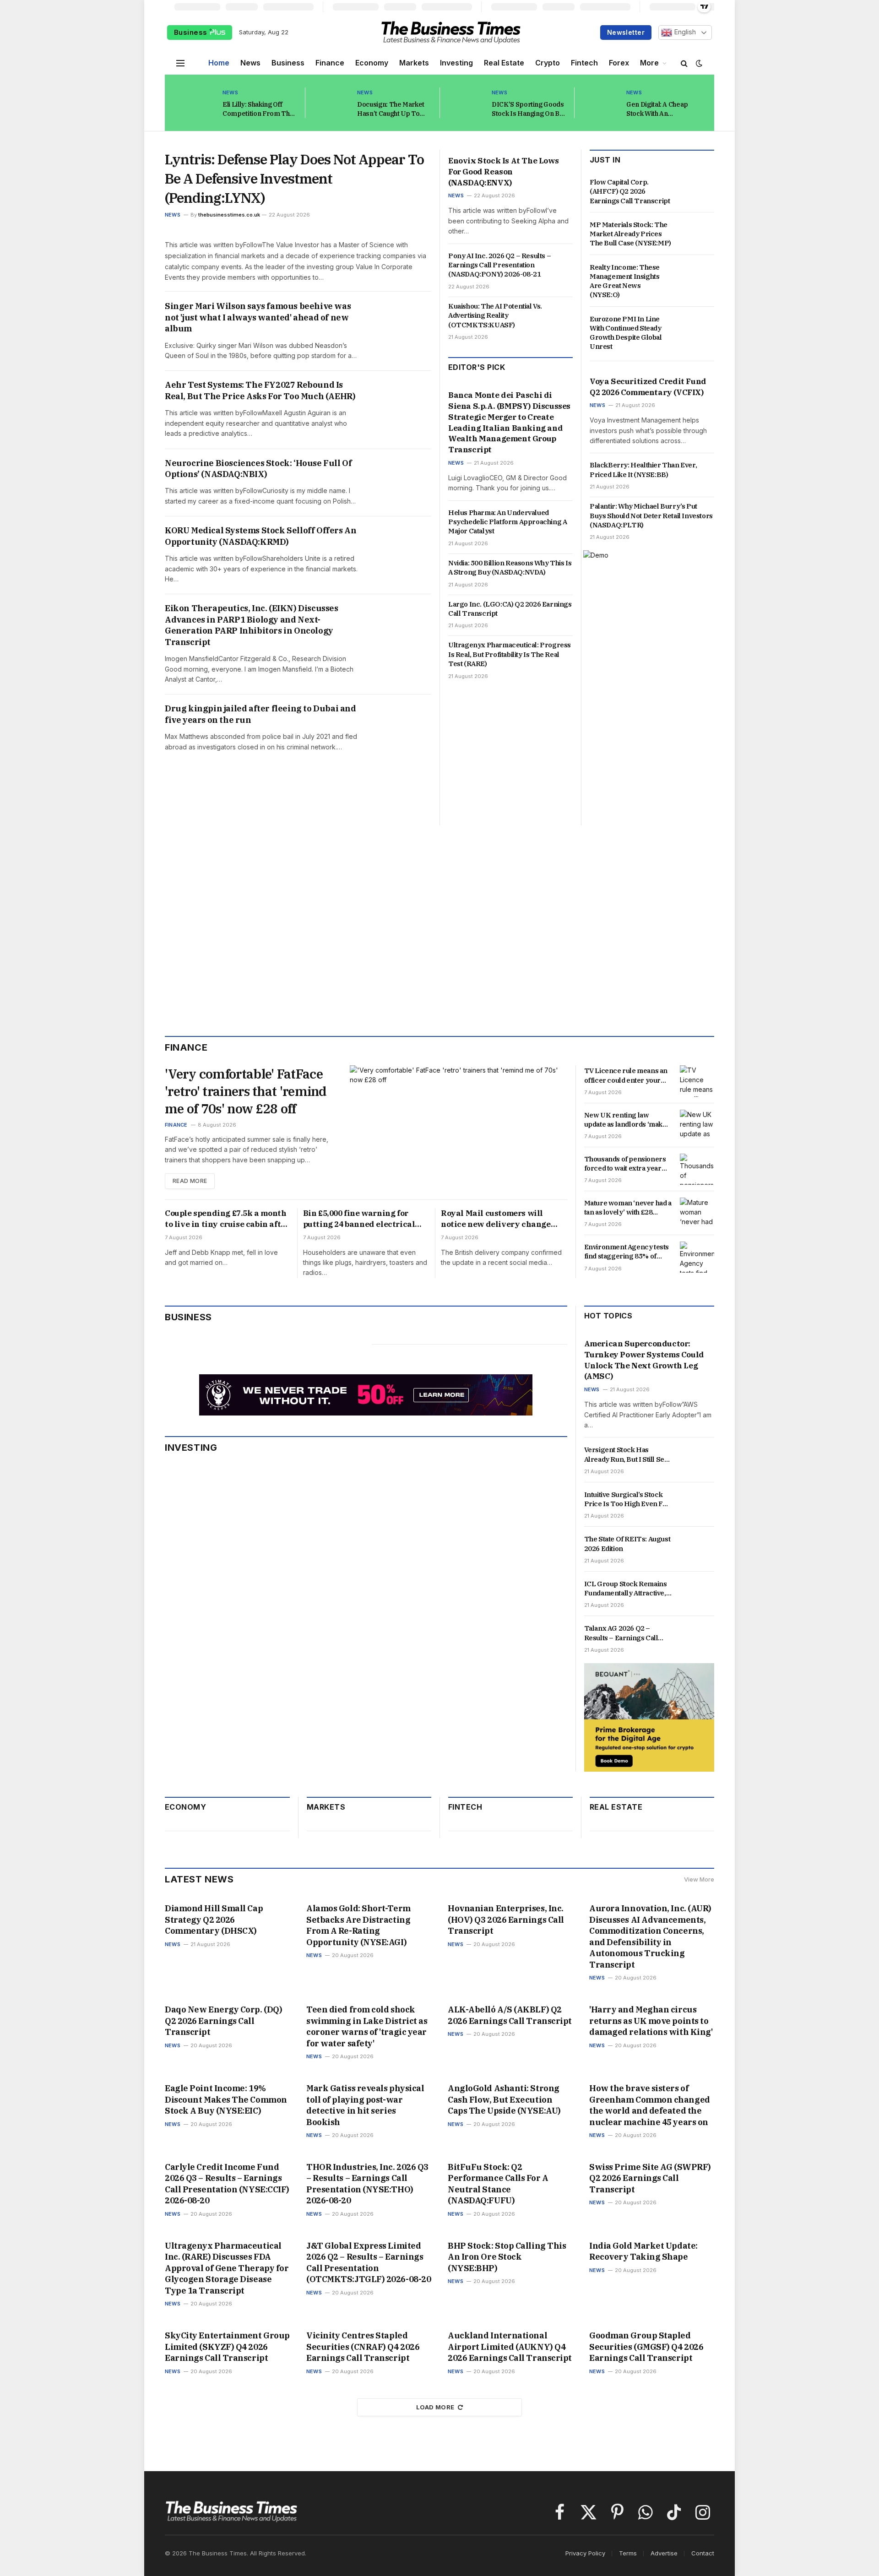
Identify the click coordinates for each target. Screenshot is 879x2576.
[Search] (684, 63)
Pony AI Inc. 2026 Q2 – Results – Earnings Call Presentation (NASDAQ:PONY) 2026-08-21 (499, 265)
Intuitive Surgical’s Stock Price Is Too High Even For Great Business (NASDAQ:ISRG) (627, 1500)
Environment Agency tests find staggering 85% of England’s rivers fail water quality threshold (627, 1252)
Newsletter (626, 32)
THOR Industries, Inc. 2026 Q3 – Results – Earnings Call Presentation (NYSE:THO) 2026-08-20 (367, 2184)
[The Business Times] (451, 33)
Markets (414, 63)
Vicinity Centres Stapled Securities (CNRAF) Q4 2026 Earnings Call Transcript (363, 2347)
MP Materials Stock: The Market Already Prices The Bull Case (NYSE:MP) (630, 234)
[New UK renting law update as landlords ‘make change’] (697, 1125)
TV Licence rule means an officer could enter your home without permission (626, 1076)
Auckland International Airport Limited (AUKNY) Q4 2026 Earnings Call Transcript (510, 2347)
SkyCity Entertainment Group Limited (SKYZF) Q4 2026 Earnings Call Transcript (227, 2347)
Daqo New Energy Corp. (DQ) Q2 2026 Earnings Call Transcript (223, 2021)
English (684, 32)
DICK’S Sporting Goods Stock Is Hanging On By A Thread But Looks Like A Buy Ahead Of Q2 (529, 109)
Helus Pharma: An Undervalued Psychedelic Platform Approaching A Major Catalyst (507, 522)
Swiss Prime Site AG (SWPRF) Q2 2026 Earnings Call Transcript (650, 2178)
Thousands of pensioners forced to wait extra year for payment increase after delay (627, 1164)
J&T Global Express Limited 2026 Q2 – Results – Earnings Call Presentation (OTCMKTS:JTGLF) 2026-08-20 (369, 2262)
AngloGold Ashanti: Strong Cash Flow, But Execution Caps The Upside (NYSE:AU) (504, 2099)
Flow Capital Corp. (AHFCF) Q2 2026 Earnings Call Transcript (630, 191)
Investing (456, 63)
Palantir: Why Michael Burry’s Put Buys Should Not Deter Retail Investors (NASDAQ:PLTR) (651, 515)
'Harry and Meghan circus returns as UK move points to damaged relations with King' (651, 2021)
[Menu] (180, 63)
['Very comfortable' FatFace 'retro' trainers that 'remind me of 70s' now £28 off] (458, 1127)
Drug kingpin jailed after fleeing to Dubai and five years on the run (260, 714)
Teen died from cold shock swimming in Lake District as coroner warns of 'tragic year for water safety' (367, 2026)
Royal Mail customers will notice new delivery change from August (496, 1219)
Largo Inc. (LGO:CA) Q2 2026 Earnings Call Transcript (510, 609)
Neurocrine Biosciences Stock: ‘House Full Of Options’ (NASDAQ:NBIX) (258, 469)
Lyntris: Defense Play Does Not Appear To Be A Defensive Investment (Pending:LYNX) (294, 178)
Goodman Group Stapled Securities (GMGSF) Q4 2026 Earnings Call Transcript (646, 2347)
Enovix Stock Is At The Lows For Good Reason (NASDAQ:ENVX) (503, 172)
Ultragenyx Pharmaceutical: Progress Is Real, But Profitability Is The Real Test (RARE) (510, 654)
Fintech (584, 63)
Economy (372, 63)
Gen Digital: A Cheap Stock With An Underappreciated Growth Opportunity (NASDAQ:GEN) (657, 109)
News (250, 63)
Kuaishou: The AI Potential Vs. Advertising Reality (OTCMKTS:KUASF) (495, 315)
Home (219, 63)
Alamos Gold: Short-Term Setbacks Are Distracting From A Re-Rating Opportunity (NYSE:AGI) (358, 1925)
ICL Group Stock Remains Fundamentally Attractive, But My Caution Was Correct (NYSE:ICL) (626, 1589)
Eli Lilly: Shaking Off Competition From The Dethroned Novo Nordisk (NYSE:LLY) (258, 109)
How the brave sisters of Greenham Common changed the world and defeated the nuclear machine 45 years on (650, 2105)
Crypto (548, 63)
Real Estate (504, 63)
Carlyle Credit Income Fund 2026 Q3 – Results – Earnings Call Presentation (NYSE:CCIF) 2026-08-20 (227, 2184)
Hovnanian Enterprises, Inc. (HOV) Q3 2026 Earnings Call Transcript (506, 1920)
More (649, 63)
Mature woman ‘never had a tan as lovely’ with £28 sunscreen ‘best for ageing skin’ (628, 1208)
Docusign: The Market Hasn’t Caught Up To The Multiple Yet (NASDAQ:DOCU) (391, 109)
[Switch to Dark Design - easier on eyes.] (698, 63)
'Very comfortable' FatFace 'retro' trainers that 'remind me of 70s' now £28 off (246, 1091)
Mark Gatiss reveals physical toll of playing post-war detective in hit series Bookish (365, 2105)
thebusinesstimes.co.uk (229, 215)
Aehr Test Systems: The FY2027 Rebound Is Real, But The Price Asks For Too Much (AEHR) (260, 390)
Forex (619, 63)
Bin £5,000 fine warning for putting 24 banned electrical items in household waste (359, 1219)
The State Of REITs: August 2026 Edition (627, 1543)
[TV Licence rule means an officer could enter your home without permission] (697, 1081)
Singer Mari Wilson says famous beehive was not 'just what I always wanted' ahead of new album (258, 317)
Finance (330, 63)
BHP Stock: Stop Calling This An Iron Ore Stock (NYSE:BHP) (507, 2257)
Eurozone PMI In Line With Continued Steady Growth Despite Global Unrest (626, 333)
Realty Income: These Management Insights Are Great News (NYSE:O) (625, 281)
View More (699, 1879)
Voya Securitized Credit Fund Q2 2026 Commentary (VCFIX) (648, 387)
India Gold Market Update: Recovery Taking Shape (643, 2251)
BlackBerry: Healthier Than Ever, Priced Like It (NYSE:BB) (643, 469)
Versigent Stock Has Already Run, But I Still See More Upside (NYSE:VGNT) (626, 1455)
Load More (435, 2407)
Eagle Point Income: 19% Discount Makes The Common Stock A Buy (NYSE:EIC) (226, 2099)
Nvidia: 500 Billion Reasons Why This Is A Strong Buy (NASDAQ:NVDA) (510, 567)
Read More (190, 1181)
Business (192, 32)
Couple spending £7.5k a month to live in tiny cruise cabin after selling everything (227, 1219)
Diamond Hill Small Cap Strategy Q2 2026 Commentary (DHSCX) (214, 1920)
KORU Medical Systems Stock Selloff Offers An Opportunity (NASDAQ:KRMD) (260, 536)
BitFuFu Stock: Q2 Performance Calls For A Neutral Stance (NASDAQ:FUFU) (498, 2184)
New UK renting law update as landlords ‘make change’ (625, 1120)
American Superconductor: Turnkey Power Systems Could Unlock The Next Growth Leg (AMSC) (644, 1360)
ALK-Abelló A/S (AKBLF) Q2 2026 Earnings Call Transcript (510, 2015)
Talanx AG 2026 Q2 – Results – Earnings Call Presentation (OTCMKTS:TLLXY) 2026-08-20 (627, 1633)
